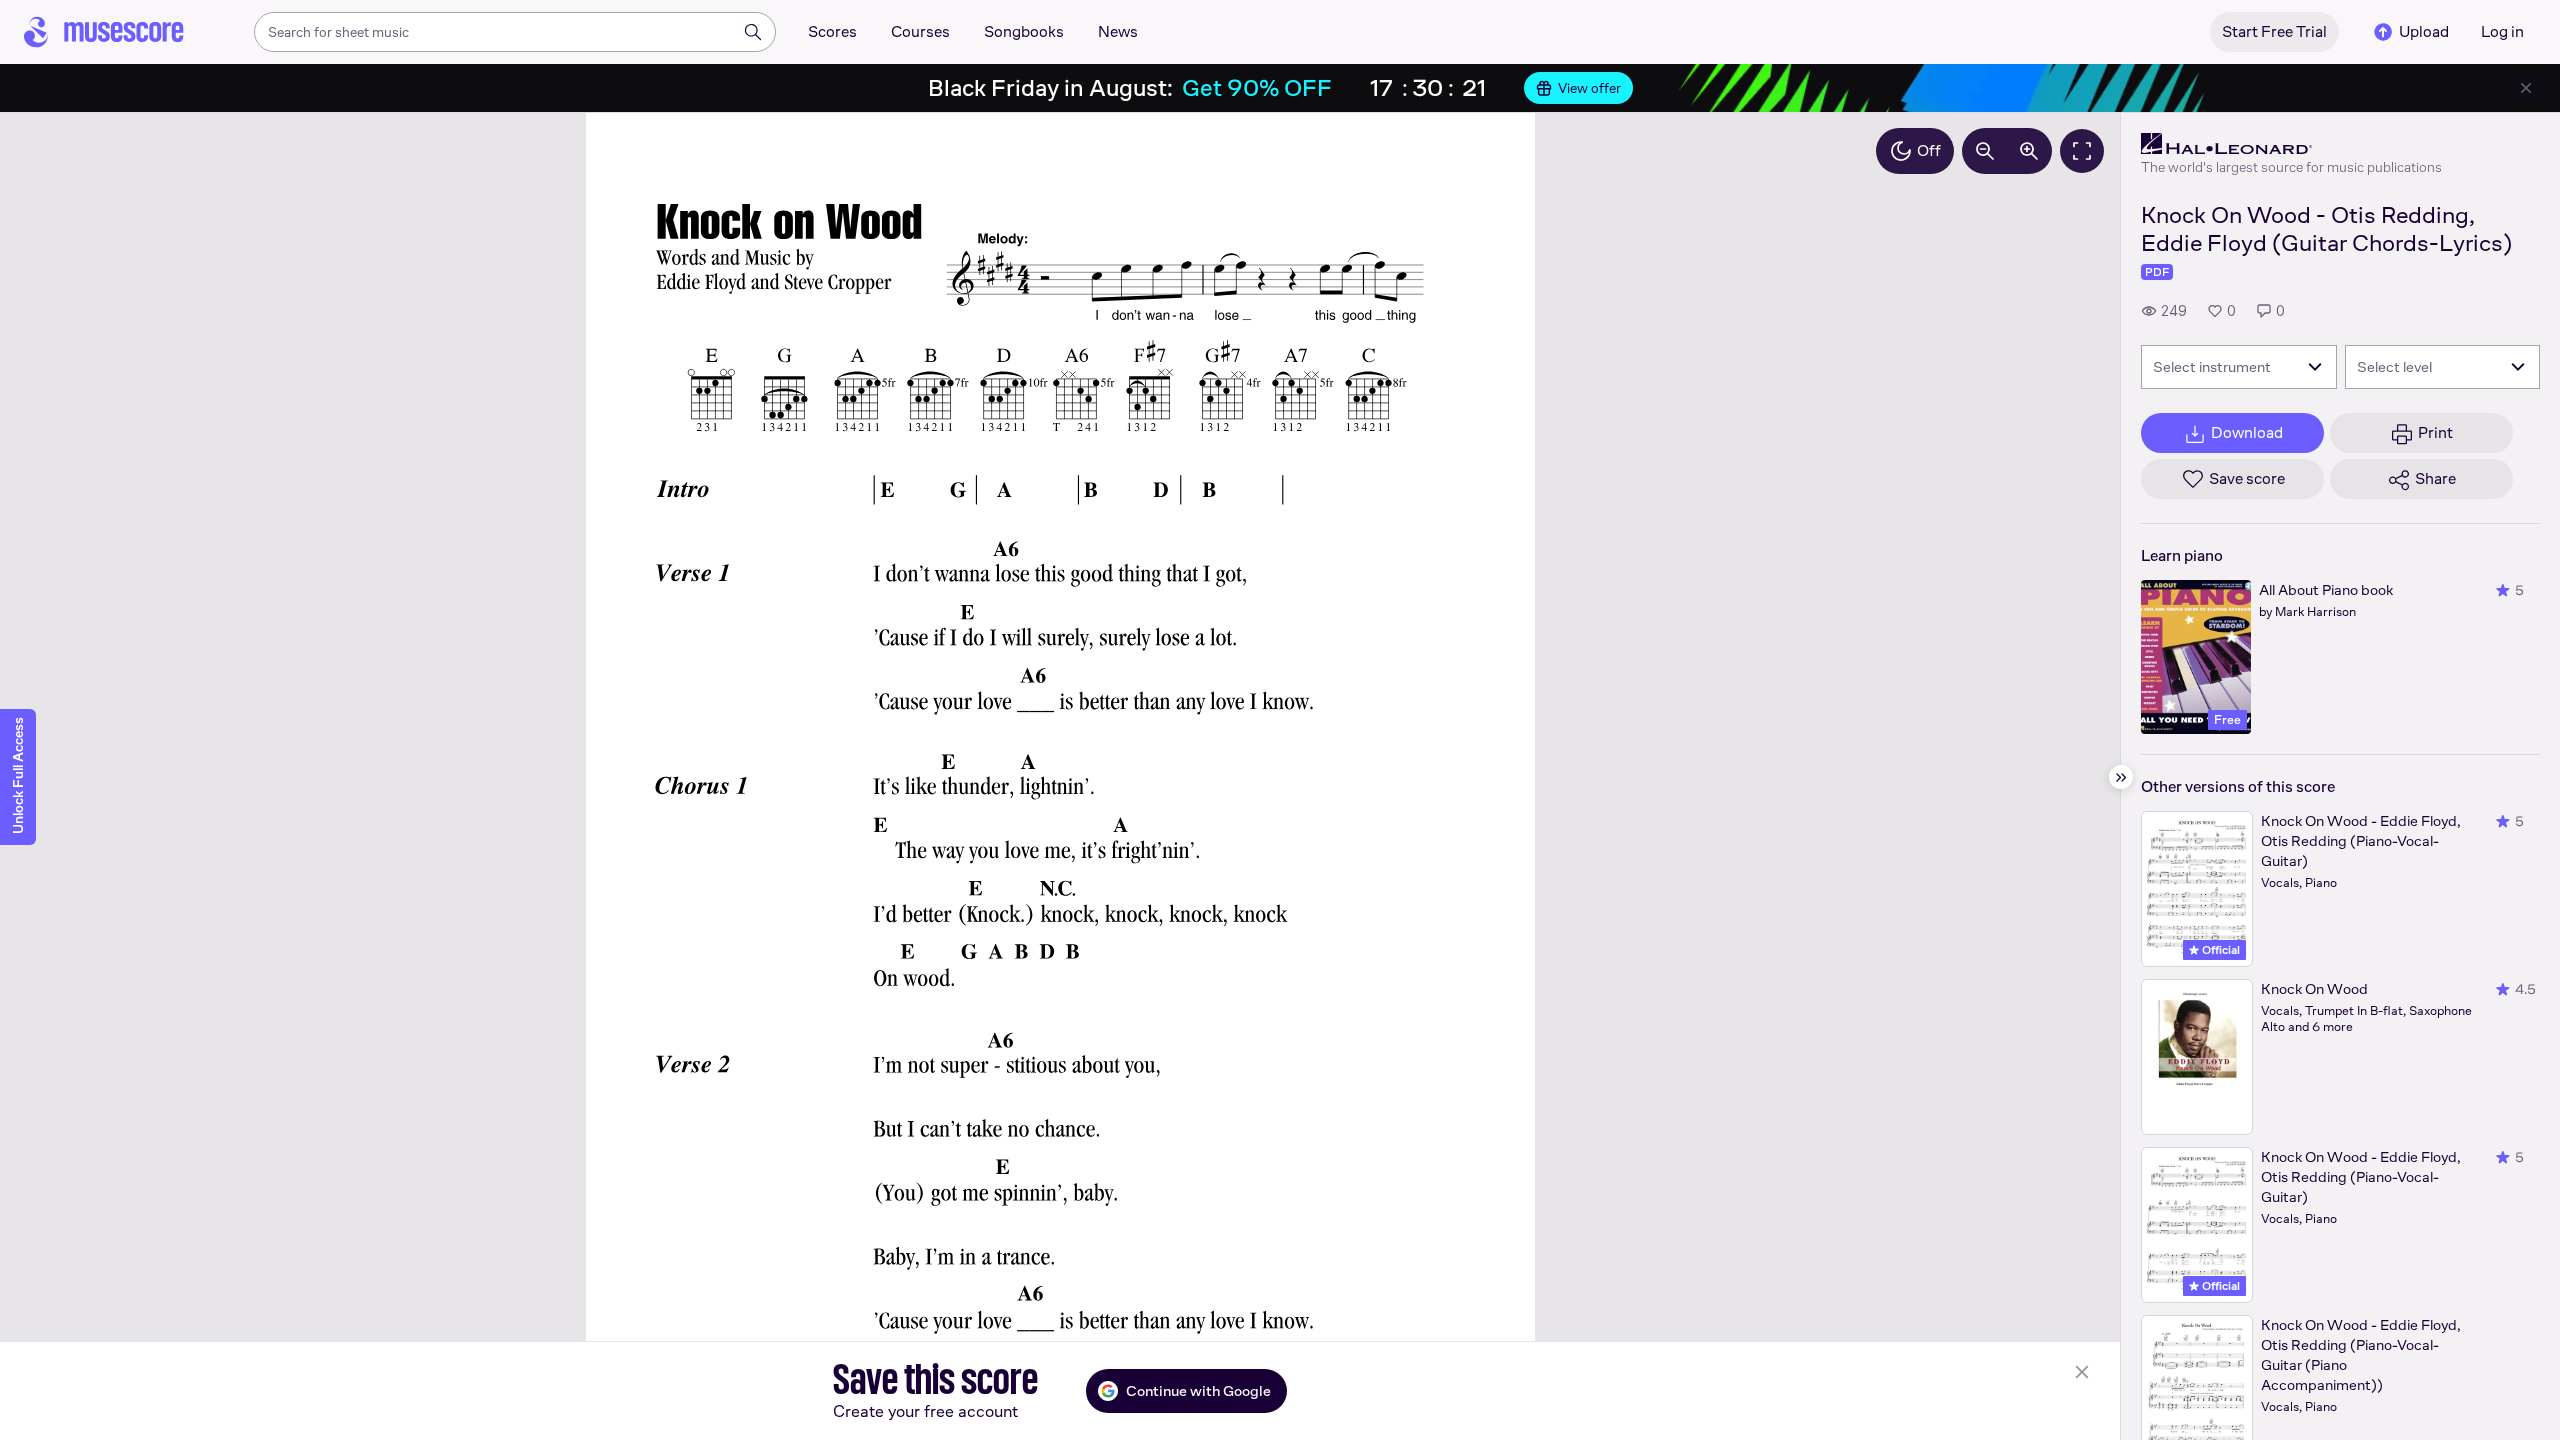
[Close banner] (2526, 88)
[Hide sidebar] (2121, 777)
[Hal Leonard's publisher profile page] (2291, 144)
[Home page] (104, 32)
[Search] (753, 32)
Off (1929, 150)
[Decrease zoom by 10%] (1985, 151)
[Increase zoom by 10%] (2029, 151)
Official (2219, 950)
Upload (2424, 31)
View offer (1589, 88)
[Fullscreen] (2082, 151)
